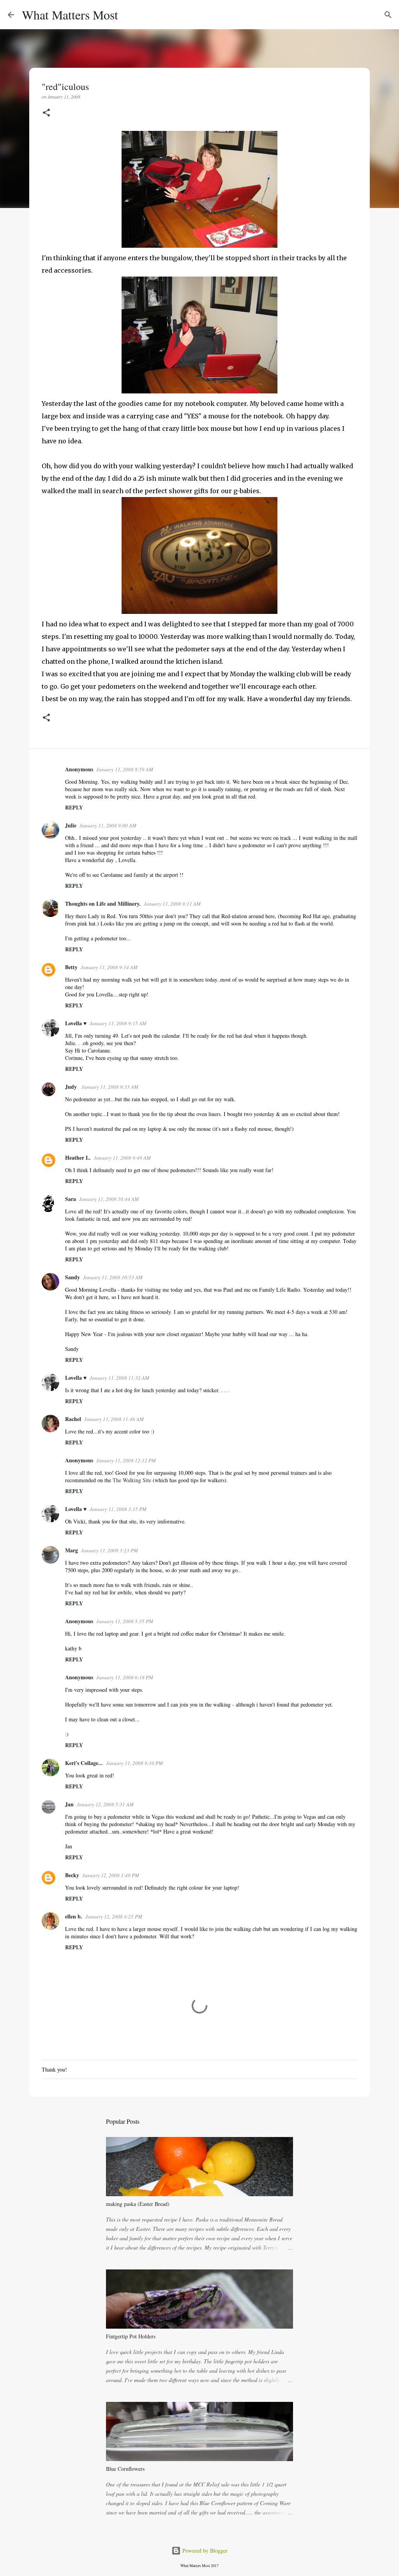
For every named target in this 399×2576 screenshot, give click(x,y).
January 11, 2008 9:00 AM (108, 825)
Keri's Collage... (84, 1763)
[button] (46, 113)
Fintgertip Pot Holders (131, 2336)
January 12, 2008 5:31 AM (105, 1804)
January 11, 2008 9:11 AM (172, 904)
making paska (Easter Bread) (138, 2204)
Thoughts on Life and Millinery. (103, 904)
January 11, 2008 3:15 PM (118, 1509)
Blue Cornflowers (125, 2469)
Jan (69, 1804)
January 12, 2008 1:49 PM (111, 1875)
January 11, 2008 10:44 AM (109, 1199)
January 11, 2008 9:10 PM (134, 1763)
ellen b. (74, 1916)
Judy (72, 1087)
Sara (71, 1199)
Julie (71, 825)
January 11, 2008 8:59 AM (125, 769)
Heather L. (78, 1158)
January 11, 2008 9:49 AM (122, 1158)
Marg (72, 1550)
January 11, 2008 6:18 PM (125, 1677)
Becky (72, 1875)
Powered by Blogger (204, 2550)
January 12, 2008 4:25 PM (114, 1917)
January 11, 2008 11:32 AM (119, 1378)
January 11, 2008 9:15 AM (118, 1023)
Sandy (72, 1277)
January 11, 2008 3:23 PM (109, 1550)
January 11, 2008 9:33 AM (110, 1087)
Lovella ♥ (76, 1023)
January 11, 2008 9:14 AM (109, 967)
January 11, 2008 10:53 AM (113, 1277)
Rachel (73, 1419)
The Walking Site (132, 1480)
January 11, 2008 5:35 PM (125, 1621)
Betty (71, 967)
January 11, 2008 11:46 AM (114, 1419)
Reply (74, 807)
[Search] (129, 15)
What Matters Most (70, 15)
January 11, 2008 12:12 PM (126, 1460)
